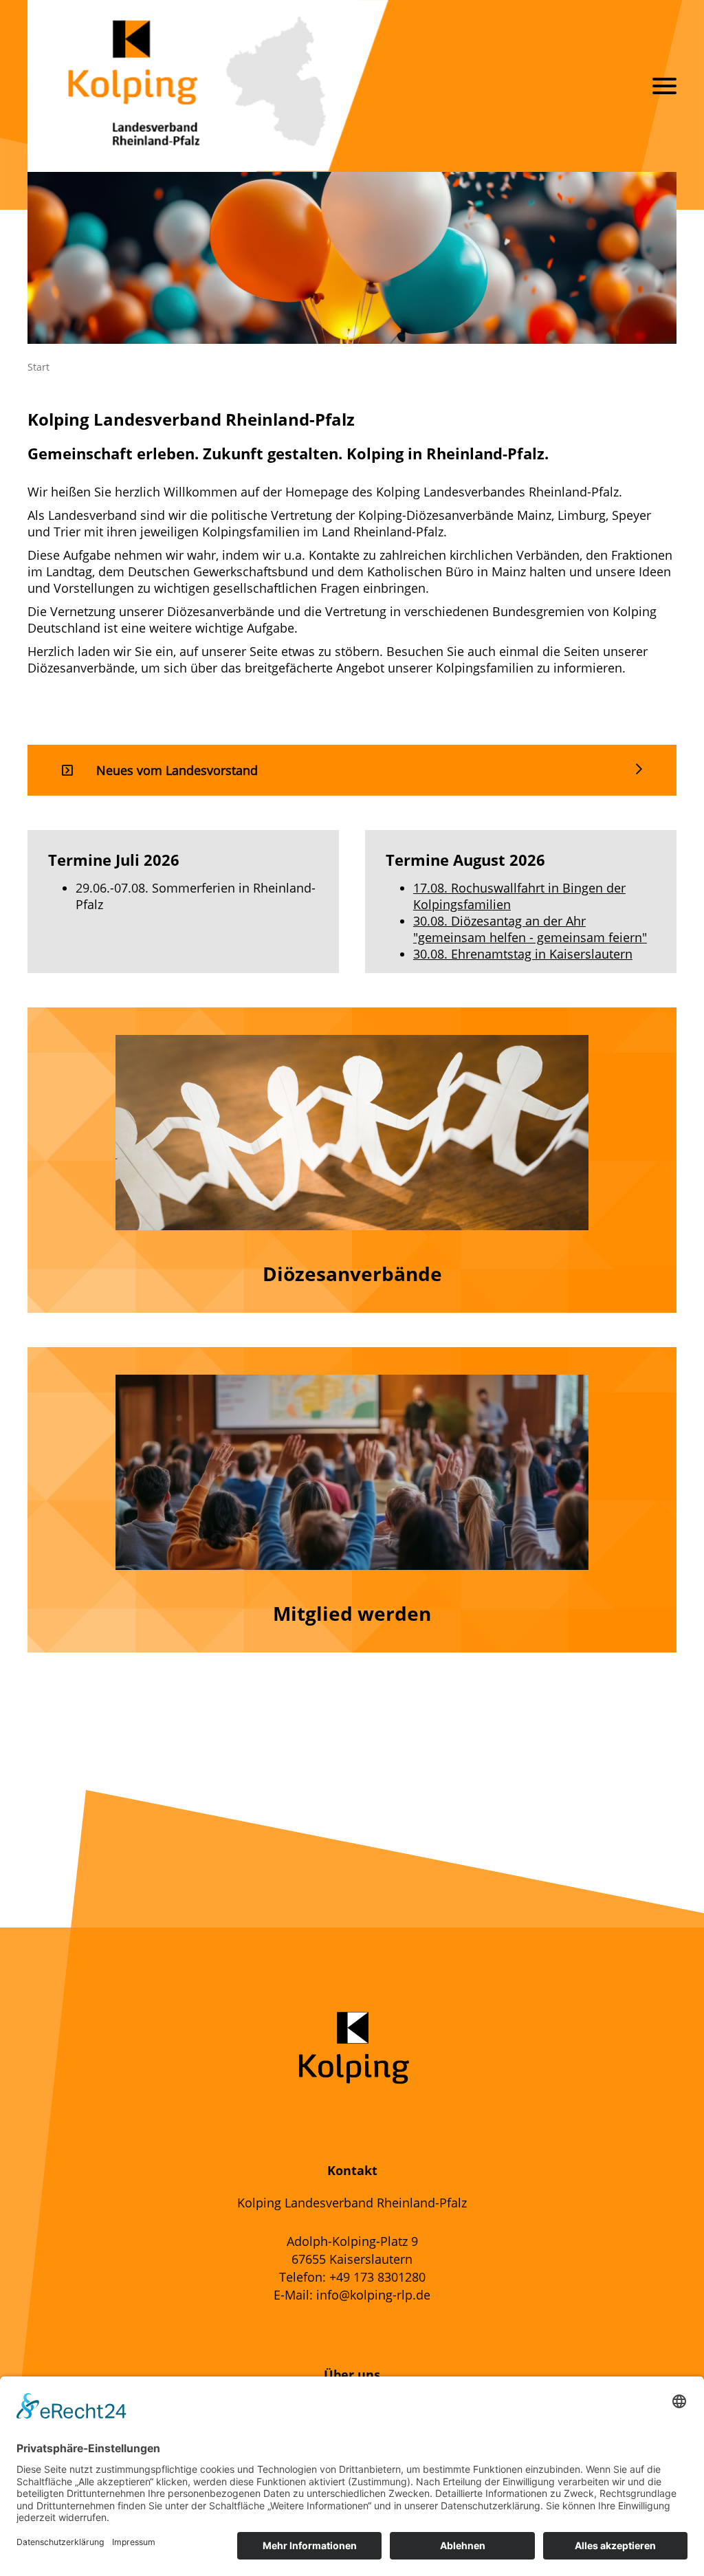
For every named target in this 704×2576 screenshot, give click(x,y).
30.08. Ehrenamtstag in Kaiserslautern (523, 954)
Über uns (352, 2375)
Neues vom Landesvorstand (177, 770)
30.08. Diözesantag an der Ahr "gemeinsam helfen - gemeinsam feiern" (530, 929)
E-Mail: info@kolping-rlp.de (352, 2295)
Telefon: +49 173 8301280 (352, 2277)
